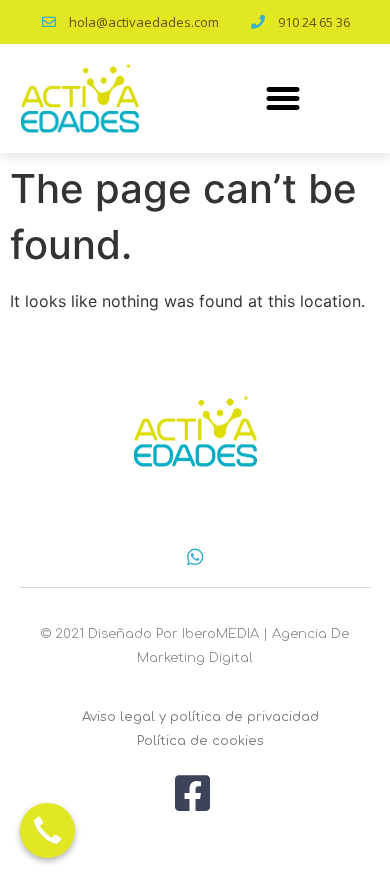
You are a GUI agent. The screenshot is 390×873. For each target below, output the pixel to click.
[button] (283, 98)
